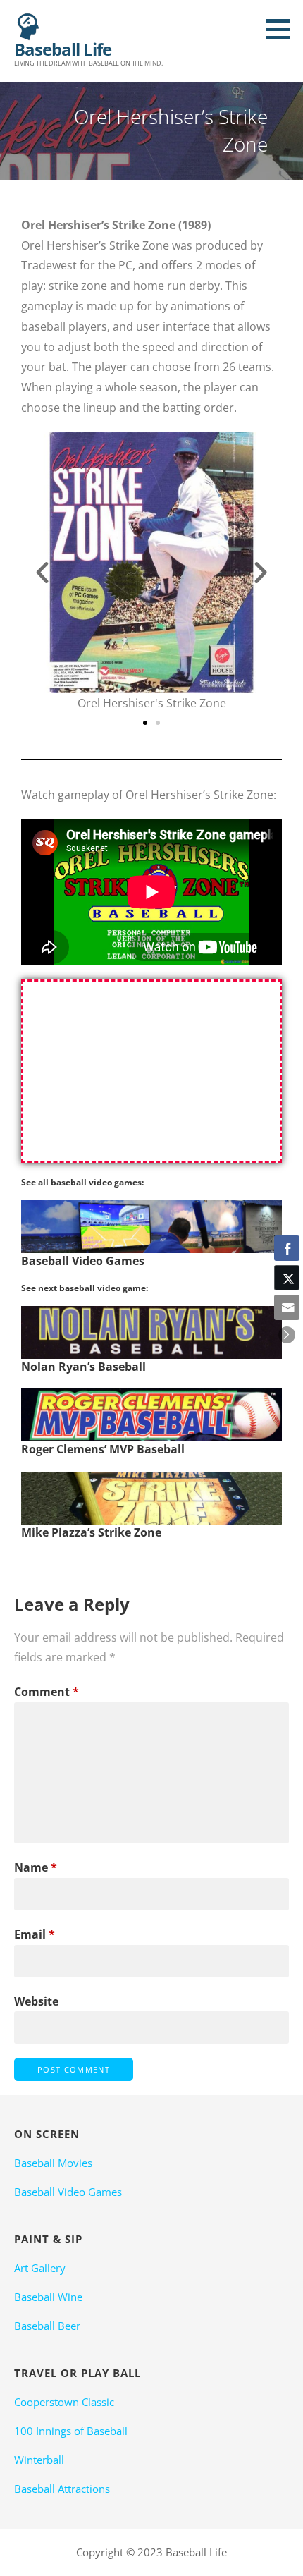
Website (36, 2001)
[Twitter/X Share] (287, 1278)
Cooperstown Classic (64, 2402)
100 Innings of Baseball (71, 2431)
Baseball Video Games (68, 2192)
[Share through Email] (287, 1307)
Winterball (39, 2460)
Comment (47, 1692)
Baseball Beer (47, 2326)
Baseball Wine (48, 2297)
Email (35, 1934)
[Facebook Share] (287, 1248)
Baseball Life (63, 49)
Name (36, 1867)
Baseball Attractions (62, 2489)
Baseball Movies (53, 2163)
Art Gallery (40, 2268)
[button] (283, 29)
